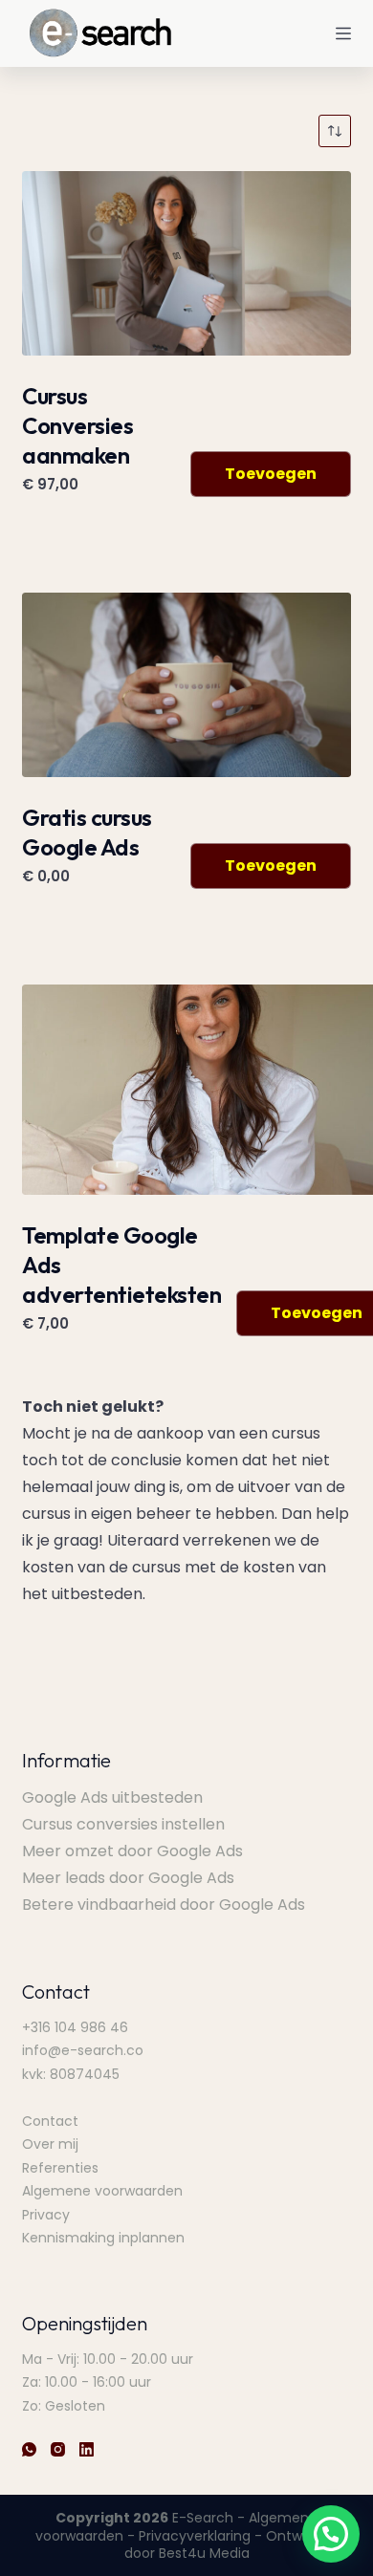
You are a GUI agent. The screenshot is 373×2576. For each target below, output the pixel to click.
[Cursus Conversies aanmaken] (186, 263)
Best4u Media (204, 2553)
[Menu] (343, 33)
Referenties (60, 2168)
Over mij (50, 2144)
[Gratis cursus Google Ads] (186, 685)
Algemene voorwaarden (102, 2191)
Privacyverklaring (195, 2536)
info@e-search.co (83, 2050)
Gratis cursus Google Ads (87, 832)
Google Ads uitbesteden (112, 1797)
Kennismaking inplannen (103, 2238)
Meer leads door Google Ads (128, 1878)
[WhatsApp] (29, 2449)
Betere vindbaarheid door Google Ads (164, 1905)
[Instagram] (58, 2449)
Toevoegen (271, 474)
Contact (50, 2121)
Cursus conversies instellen (123, 1824)
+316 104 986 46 (75, 2027)
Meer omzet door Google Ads (132, 1851)
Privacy (46, 2215)
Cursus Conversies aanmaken (77, 425)
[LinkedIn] (87, 2449)
